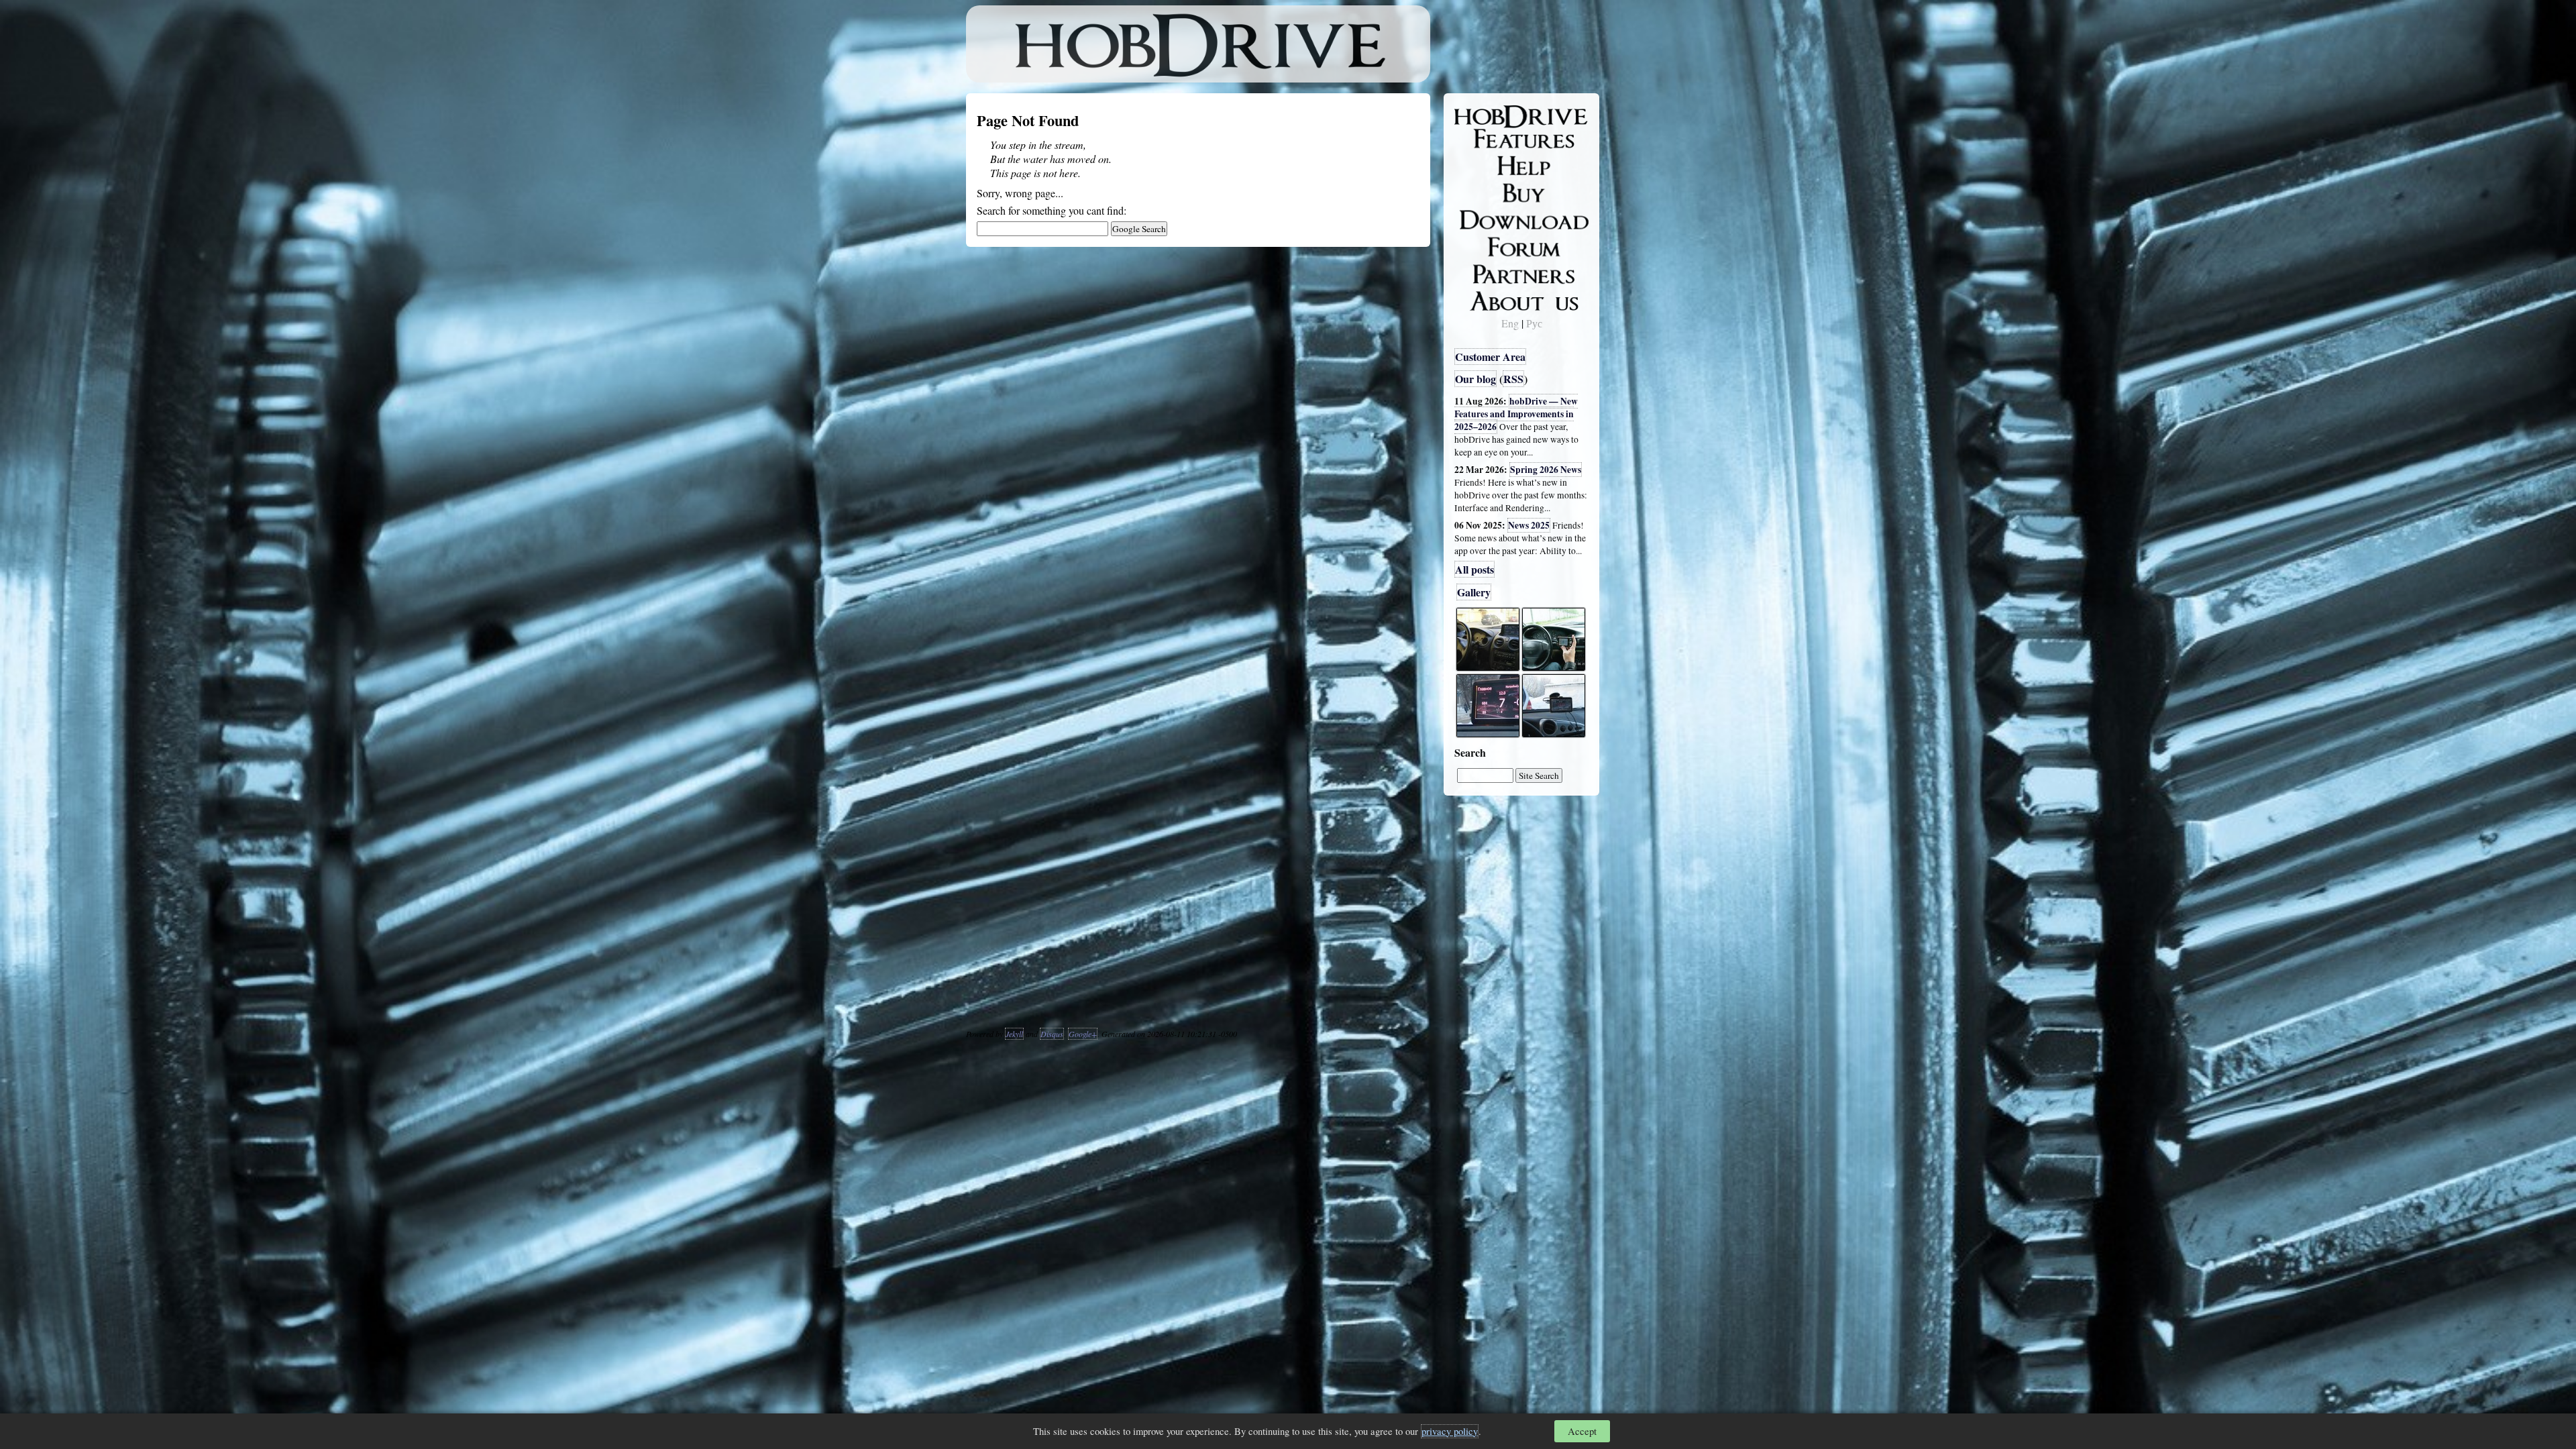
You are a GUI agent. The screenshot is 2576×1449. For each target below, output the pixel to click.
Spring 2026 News (1546, 470)
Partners (1482, 272)
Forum (1479, 245)
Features (1483, 139)
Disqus (1052, 1034)
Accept (1582, 1431)
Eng (1510, 323)
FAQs (1476, 165)
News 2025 (1529, 525)
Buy (1472, 192)
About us (1484, 299)
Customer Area (1490, 357)
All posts (1474, 569)
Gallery (1474, 592)
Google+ (1083, 1034)
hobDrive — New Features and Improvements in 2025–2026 (1516, 414)
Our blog (1475, 379)
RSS (1513, 379)
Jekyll (1014, 1034)
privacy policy (1450, 1431)
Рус (1534, 323)
